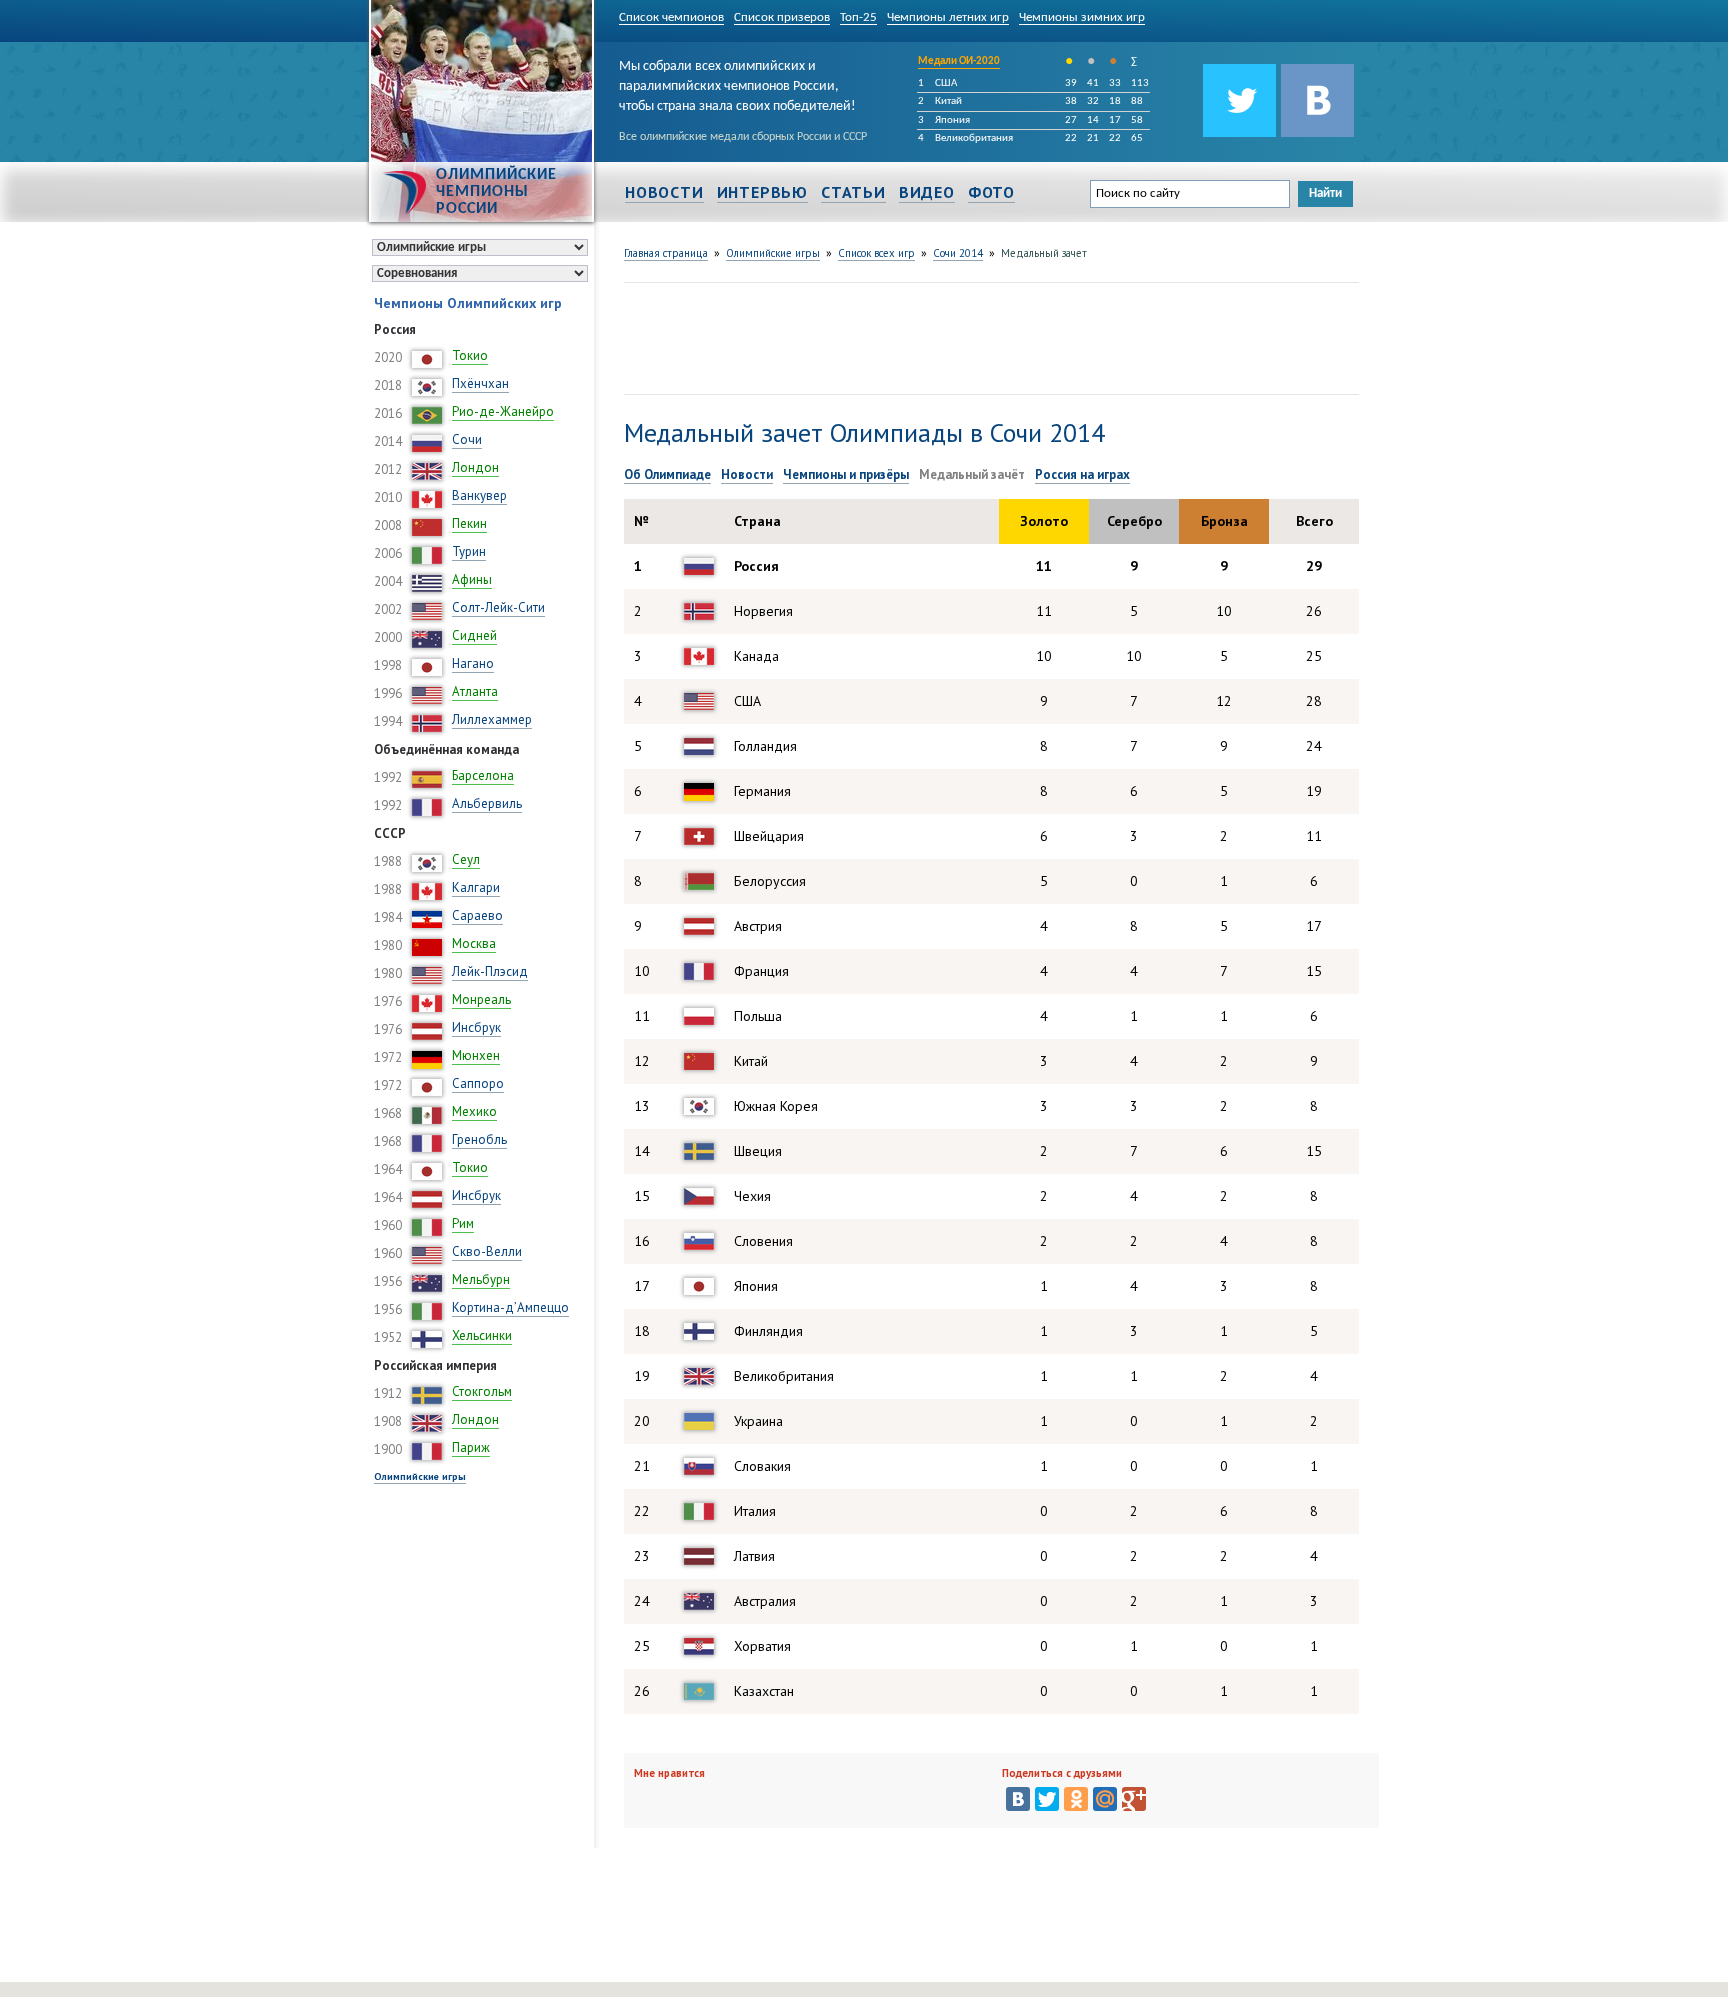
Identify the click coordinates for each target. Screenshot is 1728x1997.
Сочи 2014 (958, 253)
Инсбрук (476, 1027)
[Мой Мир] (1105, 1799)
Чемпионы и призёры (846, 474)
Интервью (762, 192)
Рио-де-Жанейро (503, 411)
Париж (471, 1447)
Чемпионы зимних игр (1082, 17)
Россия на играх (1082, 474)
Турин (469, 551)
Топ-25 (858, 17)
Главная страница (666, 253)
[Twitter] (1047, 1799)
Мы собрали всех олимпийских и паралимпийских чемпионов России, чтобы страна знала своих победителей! (737, 83)
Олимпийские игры (420, 1476)
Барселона (483, 775)
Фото (991, 192)
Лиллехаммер (492, 719)
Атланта (475, 691)
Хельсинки (482, 1335)
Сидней (474, 635)
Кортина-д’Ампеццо (510, 1307)
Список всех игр (876, 253)
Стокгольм (482, 1391)
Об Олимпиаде (667, 474)
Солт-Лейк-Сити (498, 607)
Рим (463, 1223)
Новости (664, 192)
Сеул (466, 859)
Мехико (474, 1111)
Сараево (477, 915)
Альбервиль (487, 803)
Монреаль (481, 999)
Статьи (853, 192)
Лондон (475, 467)
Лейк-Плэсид (490, 971)
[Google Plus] (1134, 1799)
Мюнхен (476, 1055)
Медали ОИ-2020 (959, 61)
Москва (474, 943)
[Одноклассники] (1076, 1799)
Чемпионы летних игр (948, 17)
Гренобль (479, 1139)
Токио (470, 355)
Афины (472, 579)
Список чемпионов (671, 17)
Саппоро (478, 1083)
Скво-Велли (487, 1251)
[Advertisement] (988, 336)
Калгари (476, 887)
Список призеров (782, 17)
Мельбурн (481, 1279)
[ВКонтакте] (1018, 1799)
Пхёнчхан (480, 383)
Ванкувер (479, 495)
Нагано (473, 663)
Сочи (467, 439)
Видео (927, 192)
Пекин (469, 523)
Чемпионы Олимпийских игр (468, 303)
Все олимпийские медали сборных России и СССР (743, 137)
